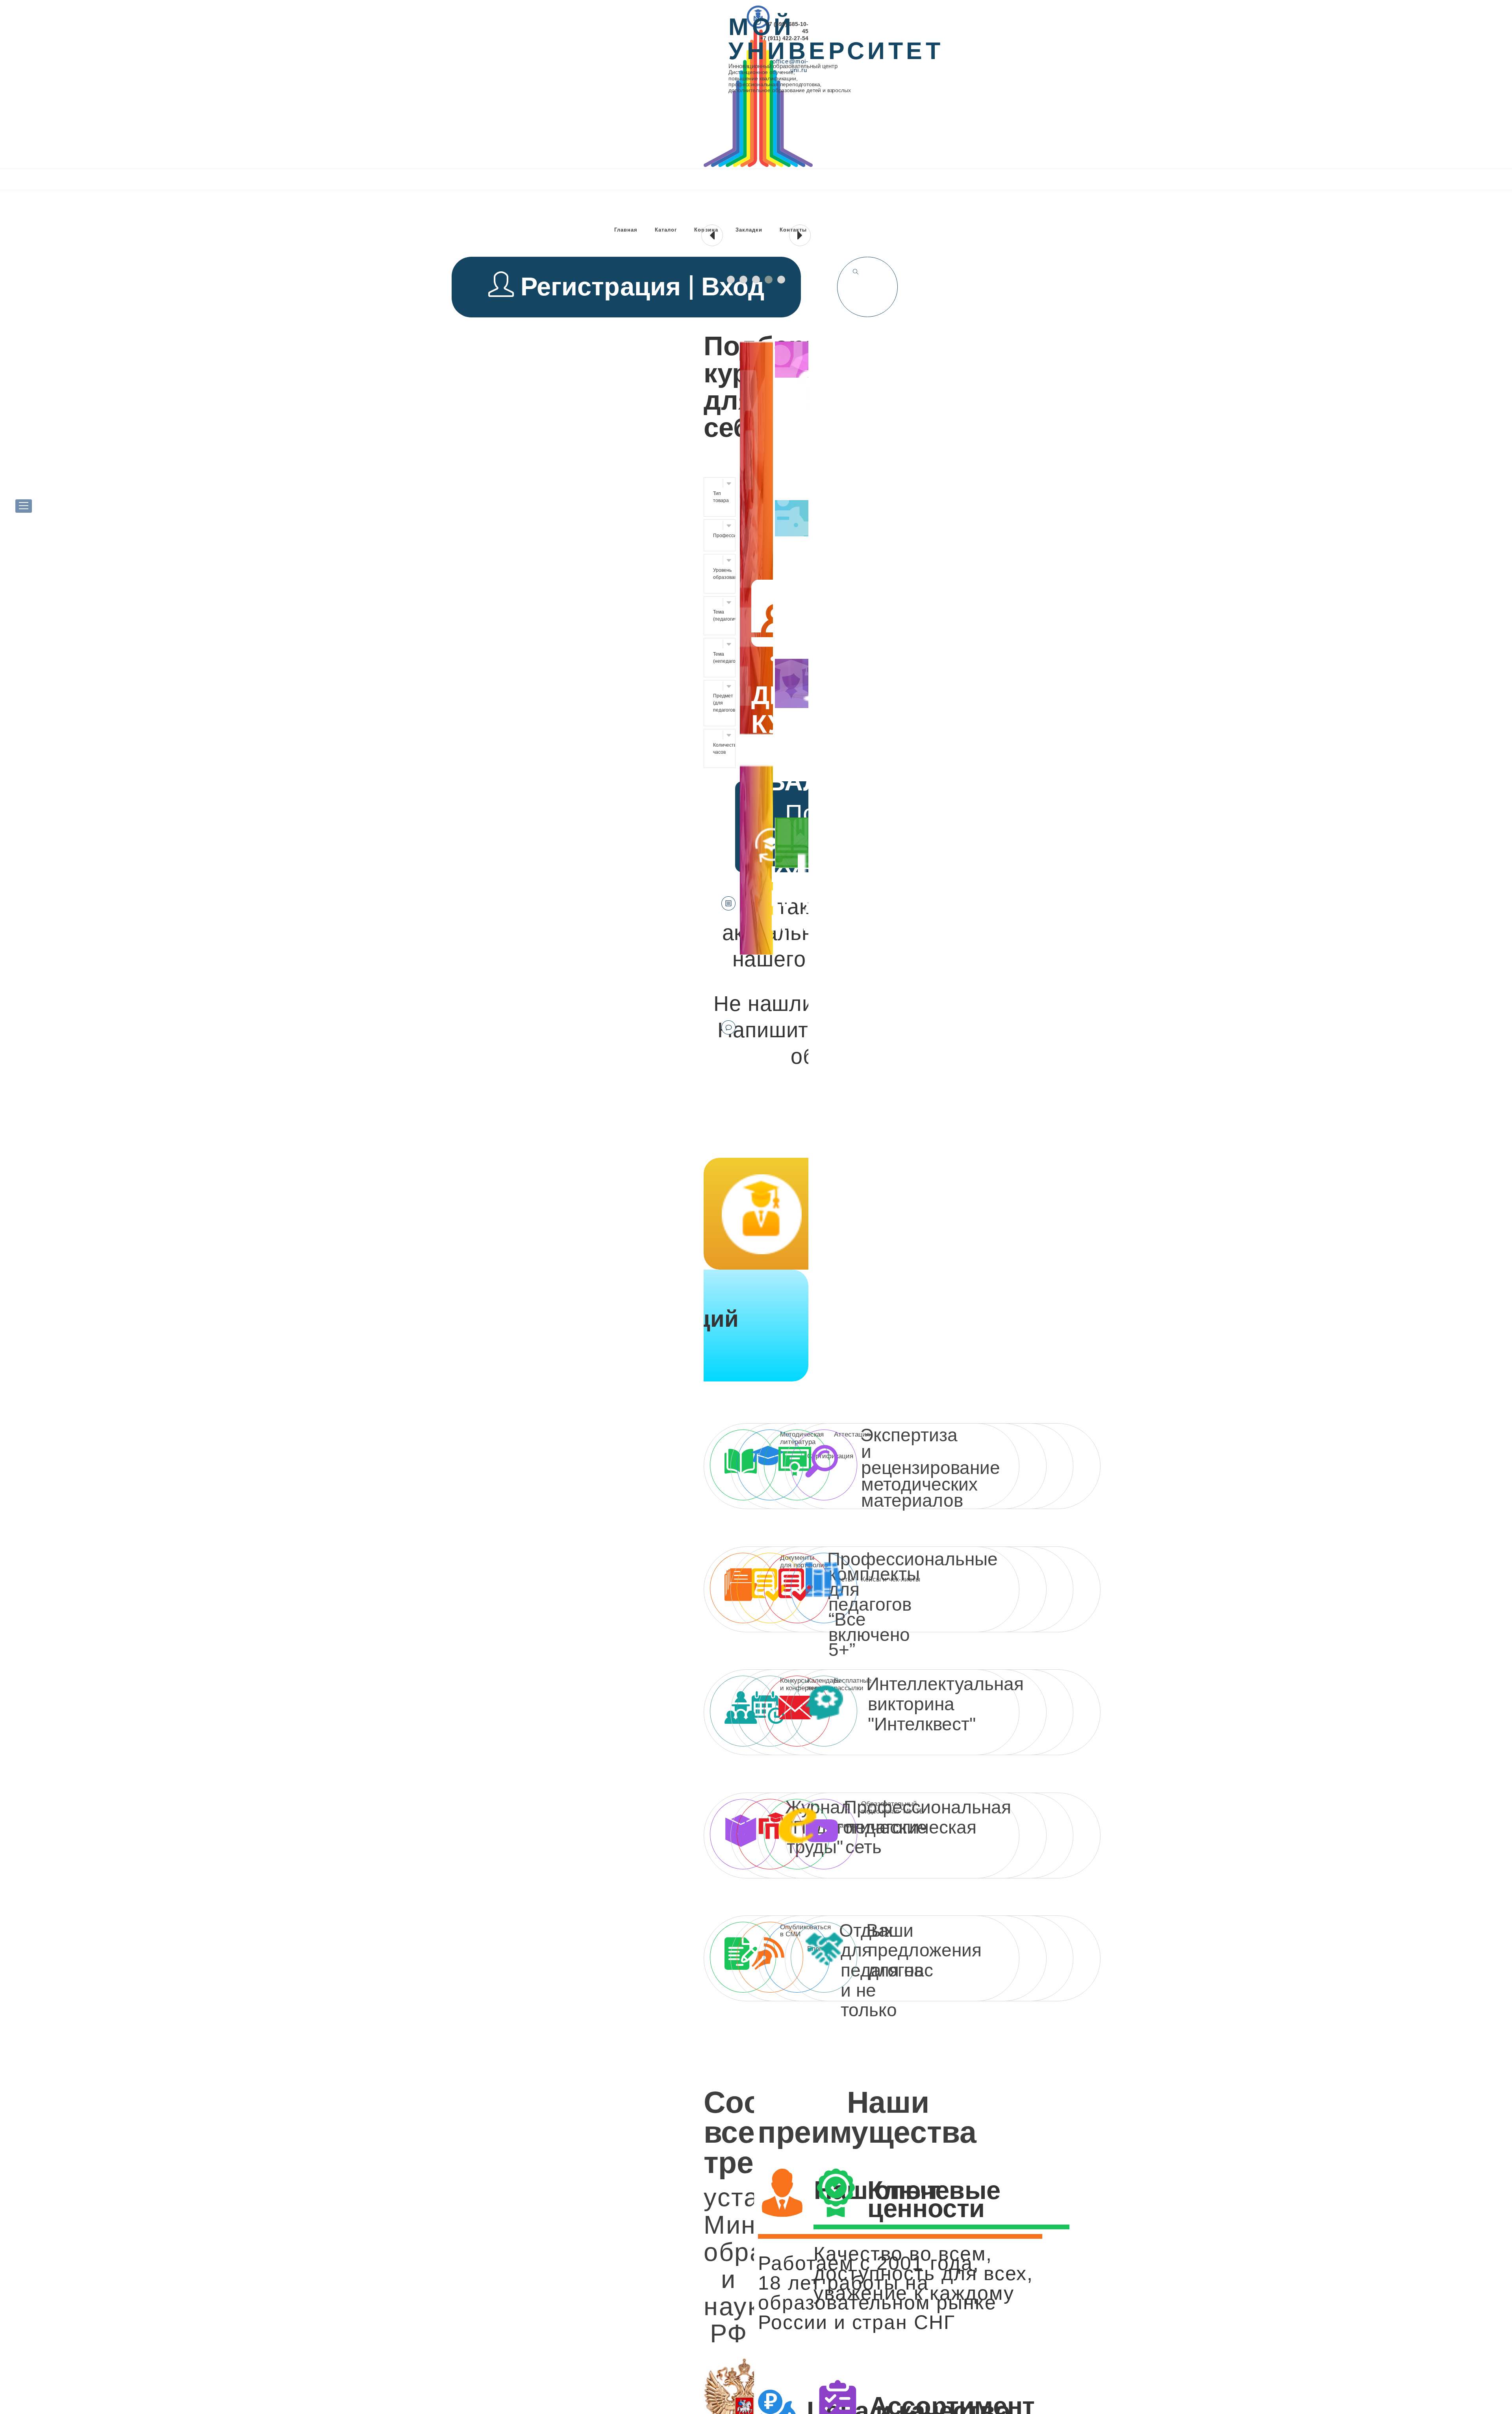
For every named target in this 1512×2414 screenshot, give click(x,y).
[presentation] (712, 235)
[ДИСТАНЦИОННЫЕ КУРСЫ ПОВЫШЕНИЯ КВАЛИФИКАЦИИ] (756, 732)
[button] (731, 280)
